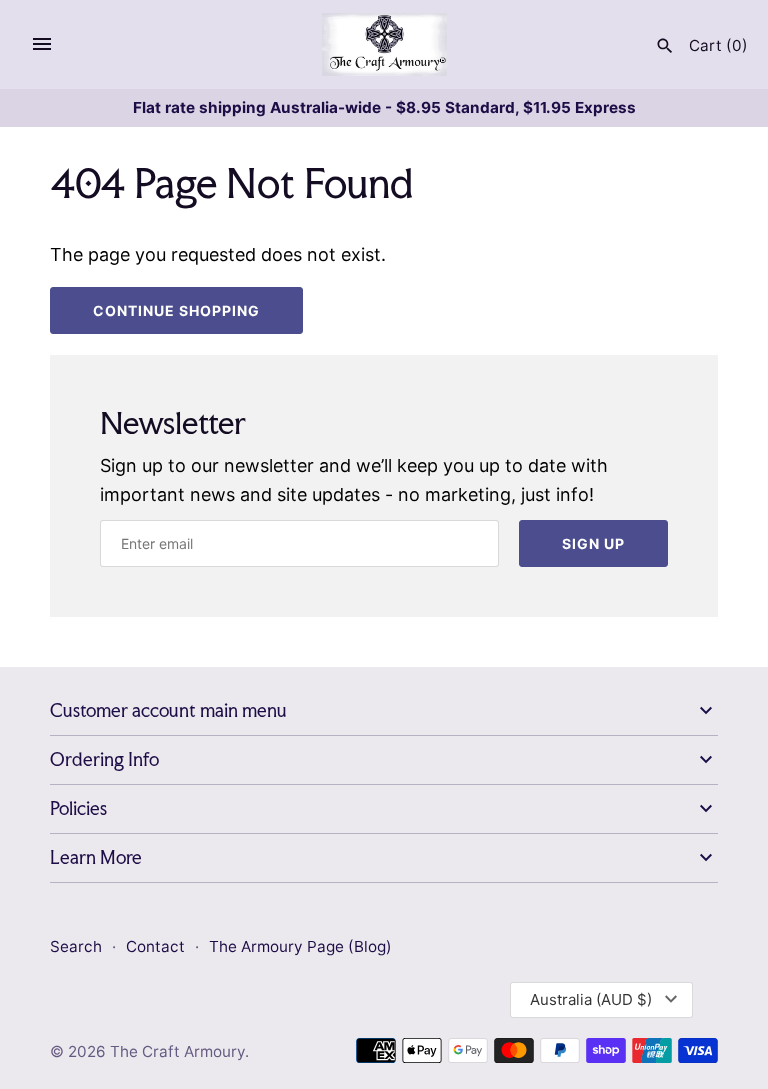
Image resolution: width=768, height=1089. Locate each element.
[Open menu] (42, 44)
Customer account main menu (168, 710)
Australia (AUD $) (591, 999)
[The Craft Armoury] (384, 44)
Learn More (96, 857)
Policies (78, 808)
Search (76, 946)
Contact (157, 946)
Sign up (593, 543)
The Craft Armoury (177, 1051)
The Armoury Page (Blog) (300, 946)
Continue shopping (176, 310)
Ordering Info (104, 759)
